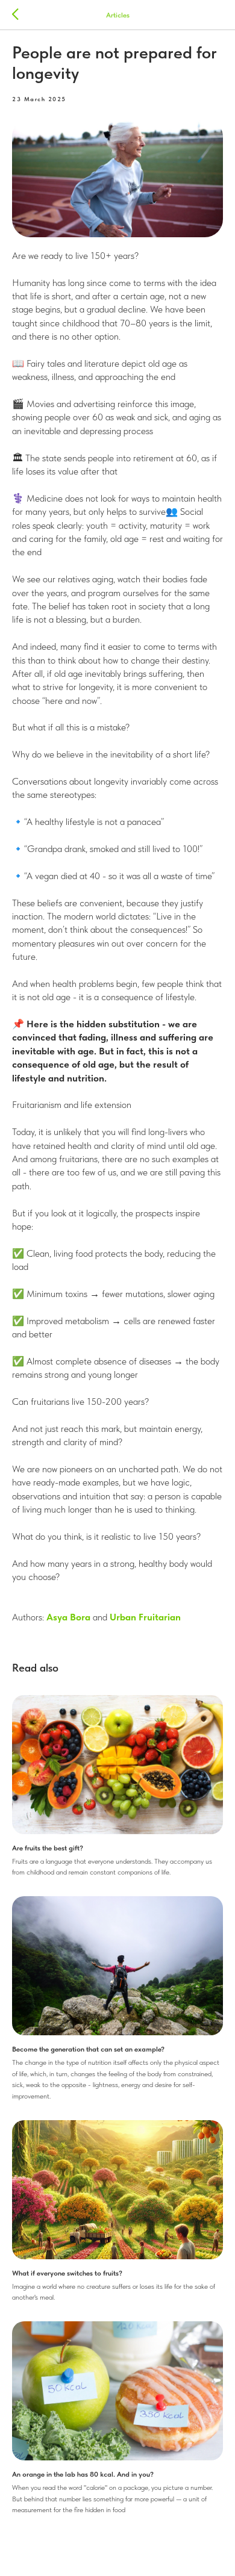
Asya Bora (68, 1617)
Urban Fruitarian (145, 1617)
